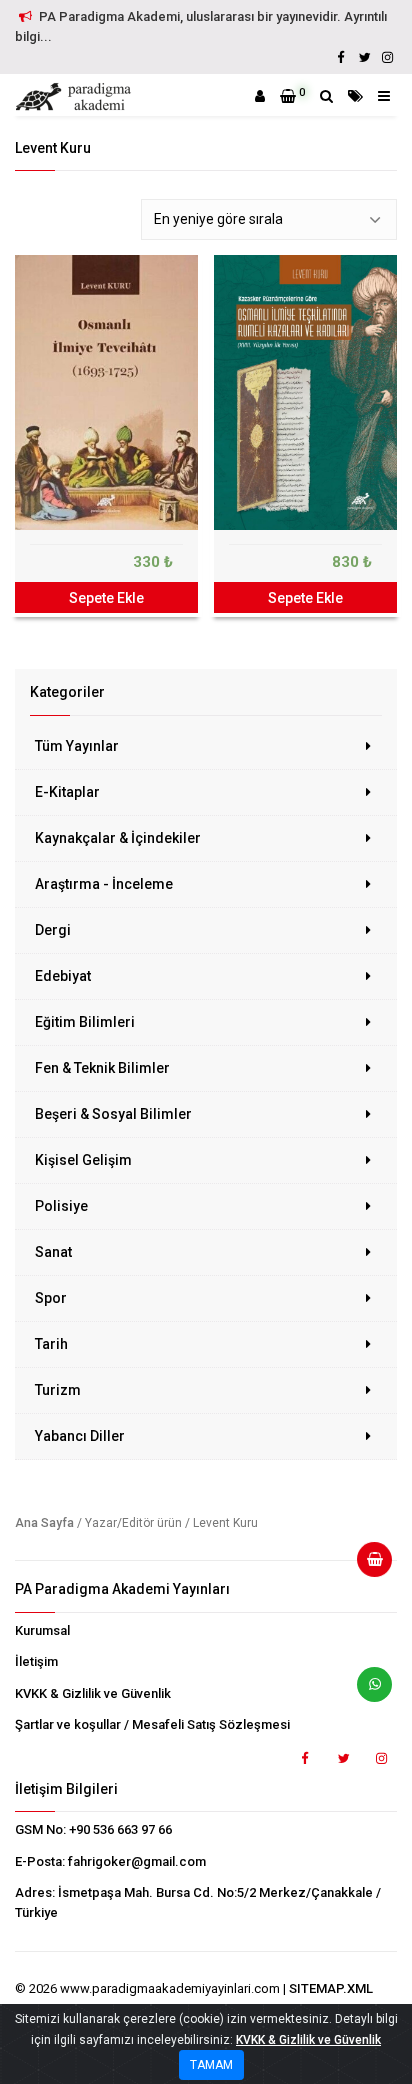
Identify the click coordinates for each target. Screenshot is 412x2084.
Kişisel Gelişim (83, 1160)
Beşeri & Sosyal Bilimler (113, 1114)
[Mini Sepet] (367, 1567)
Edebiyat (63, 976)
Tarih (51, 1344)
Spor (51, 1298)
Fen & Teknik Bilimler (102, 1068)
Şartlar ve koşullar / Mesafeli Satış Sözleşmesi (152, 1724)
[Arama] (326, 96)
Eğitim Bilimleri (85, 1022)
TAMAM (211, 2065)
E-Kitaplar (67, 792)
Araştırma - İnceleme (104, 884)
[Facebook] (341, 57)
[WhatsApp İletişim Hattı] (367, 1692)
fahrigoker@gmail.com (137, 1861)
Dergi (53, 930)
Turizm (58, 1390)
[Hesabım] (260, 96)
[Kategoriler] (355, 96)
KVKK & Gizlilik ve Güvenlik (93, 1693)
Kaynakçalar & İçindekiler (118, 838)
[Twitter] (364, 57)
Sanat (53, 1252)
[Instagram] (387, 57)
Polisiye (61, 1206)
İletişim (36, 1661)
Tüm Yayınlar (77, 746)
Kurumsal (42, 1630)
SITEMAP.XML (331, 1988)
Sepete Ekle (106, 598)
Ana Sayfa (44, 1523)
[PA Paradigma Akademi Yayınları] (76, 97)
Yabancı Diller (80, 1436)
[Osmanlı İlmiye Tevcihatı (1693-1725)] (106, 392)
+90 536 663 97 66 (120, 1829)
